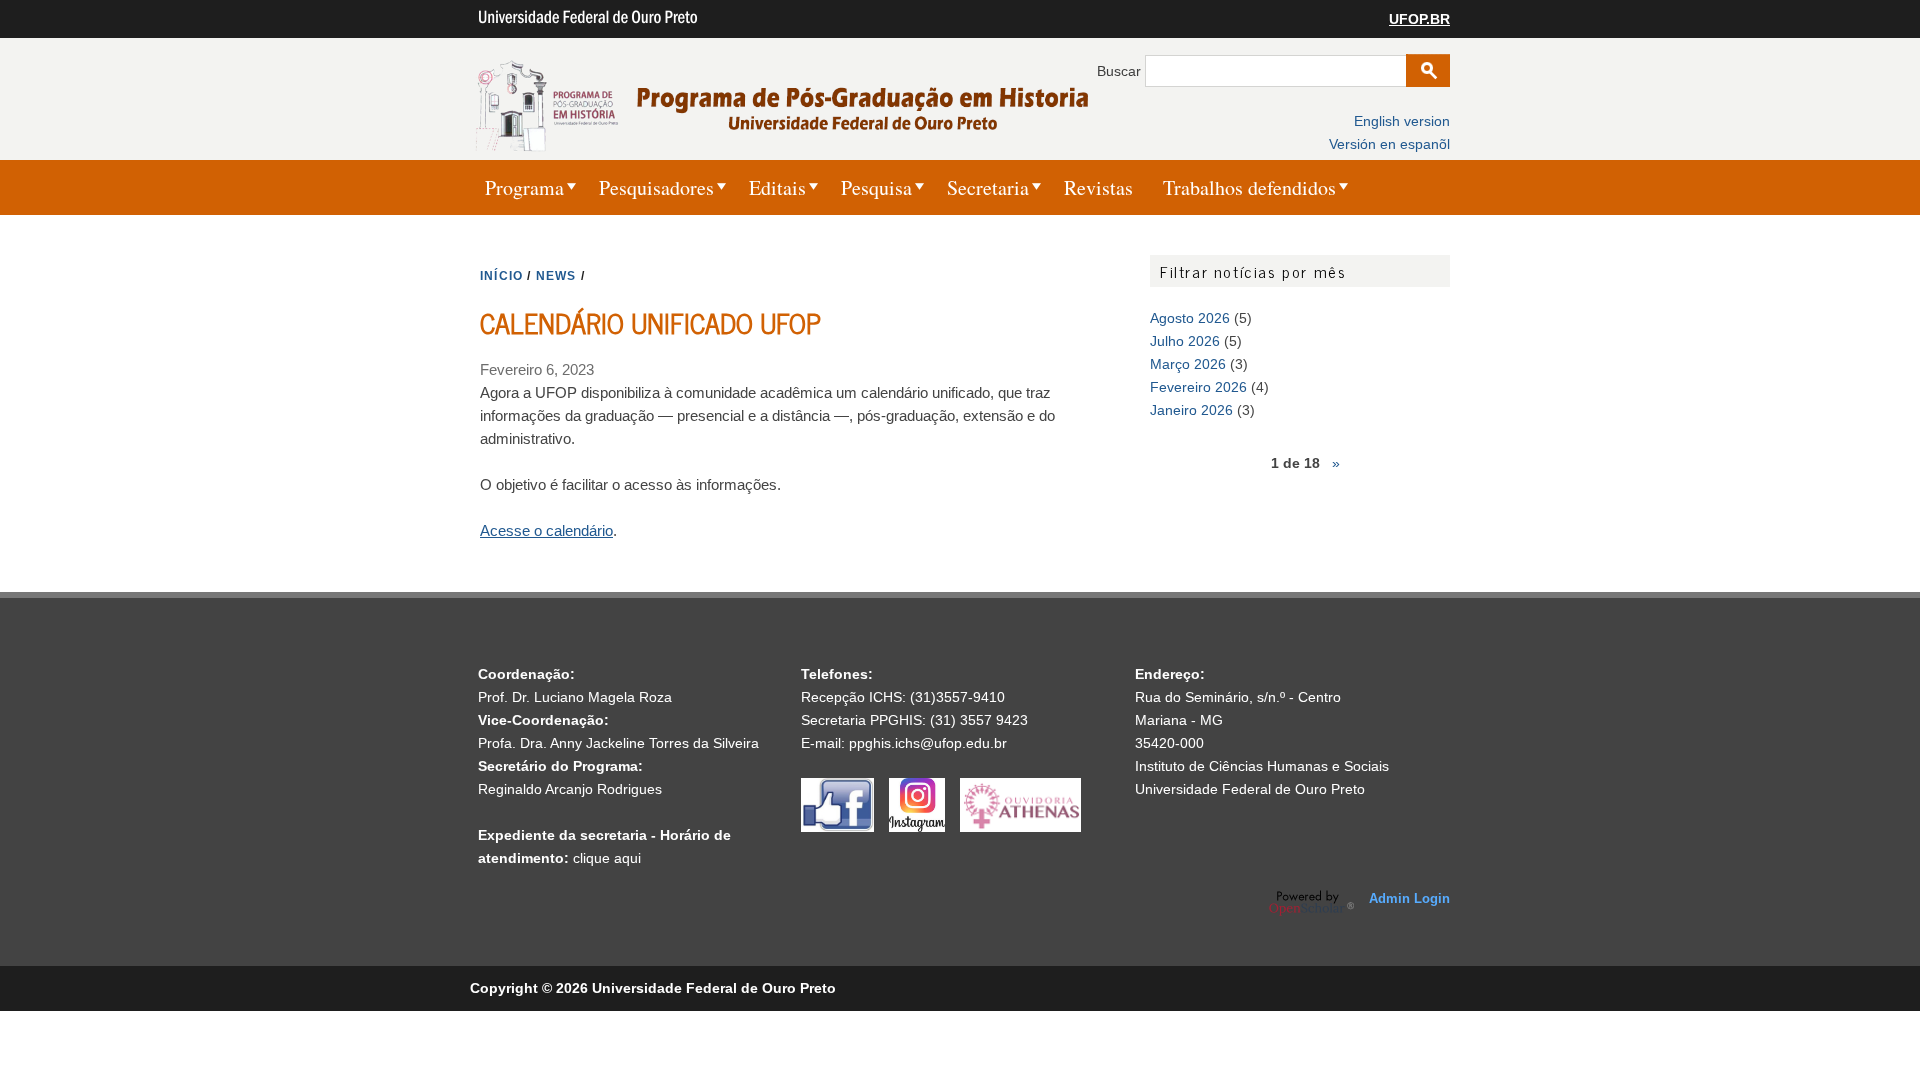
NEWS (556, 276)
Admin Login (1409, 898)
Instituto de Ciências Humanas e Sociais (1262, 766)
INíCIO (501, 276)
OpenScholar (1311, 903)
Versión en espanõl (1389, 144)
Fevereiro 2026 (1198, 387)
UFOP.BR (1419, 19)
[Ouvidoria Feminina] (1020, 827)
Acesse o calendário (546, 530)
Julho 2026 (1185, 341)
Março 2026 (1188, 364)
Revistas (1098, 187)
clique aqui (607, 858)
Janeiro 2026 (1191, 410)
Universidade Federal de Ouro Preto (1250, 789)
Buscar (1121, 71)
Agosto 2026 (1190, 318)
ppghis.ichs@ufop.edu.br (928, 743)
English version (1402, 121)
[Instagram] (924, 827)
